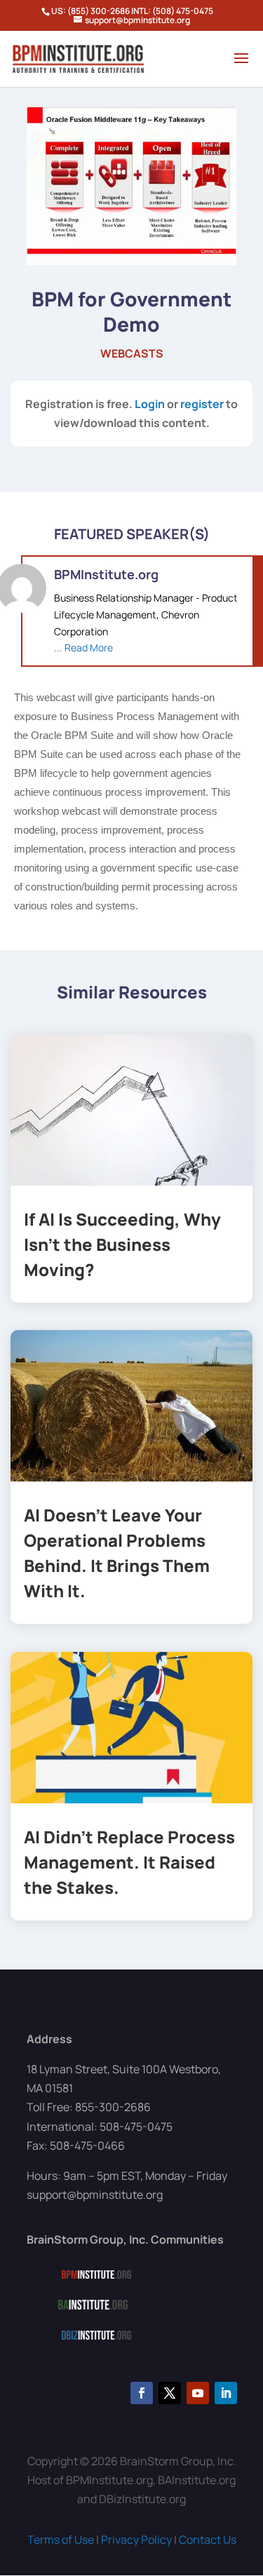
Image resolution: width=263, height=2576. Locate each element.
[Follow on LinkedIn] (226, 2393)
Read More (89, 648)
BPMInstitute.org (106, 574)
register (202, 404)
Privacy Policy (136, 2540)
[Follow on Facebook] (142, 2393)
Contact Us (208, 2540)
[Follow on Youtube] (198, 2393)
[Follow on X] (170, 2393)
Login (150, 404)
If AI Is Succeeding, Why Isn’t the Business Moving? (122, 1244)
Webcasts (132, 353)
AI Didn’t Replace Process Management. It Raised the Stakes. (129, 1862)
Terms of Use (61, 2540)
